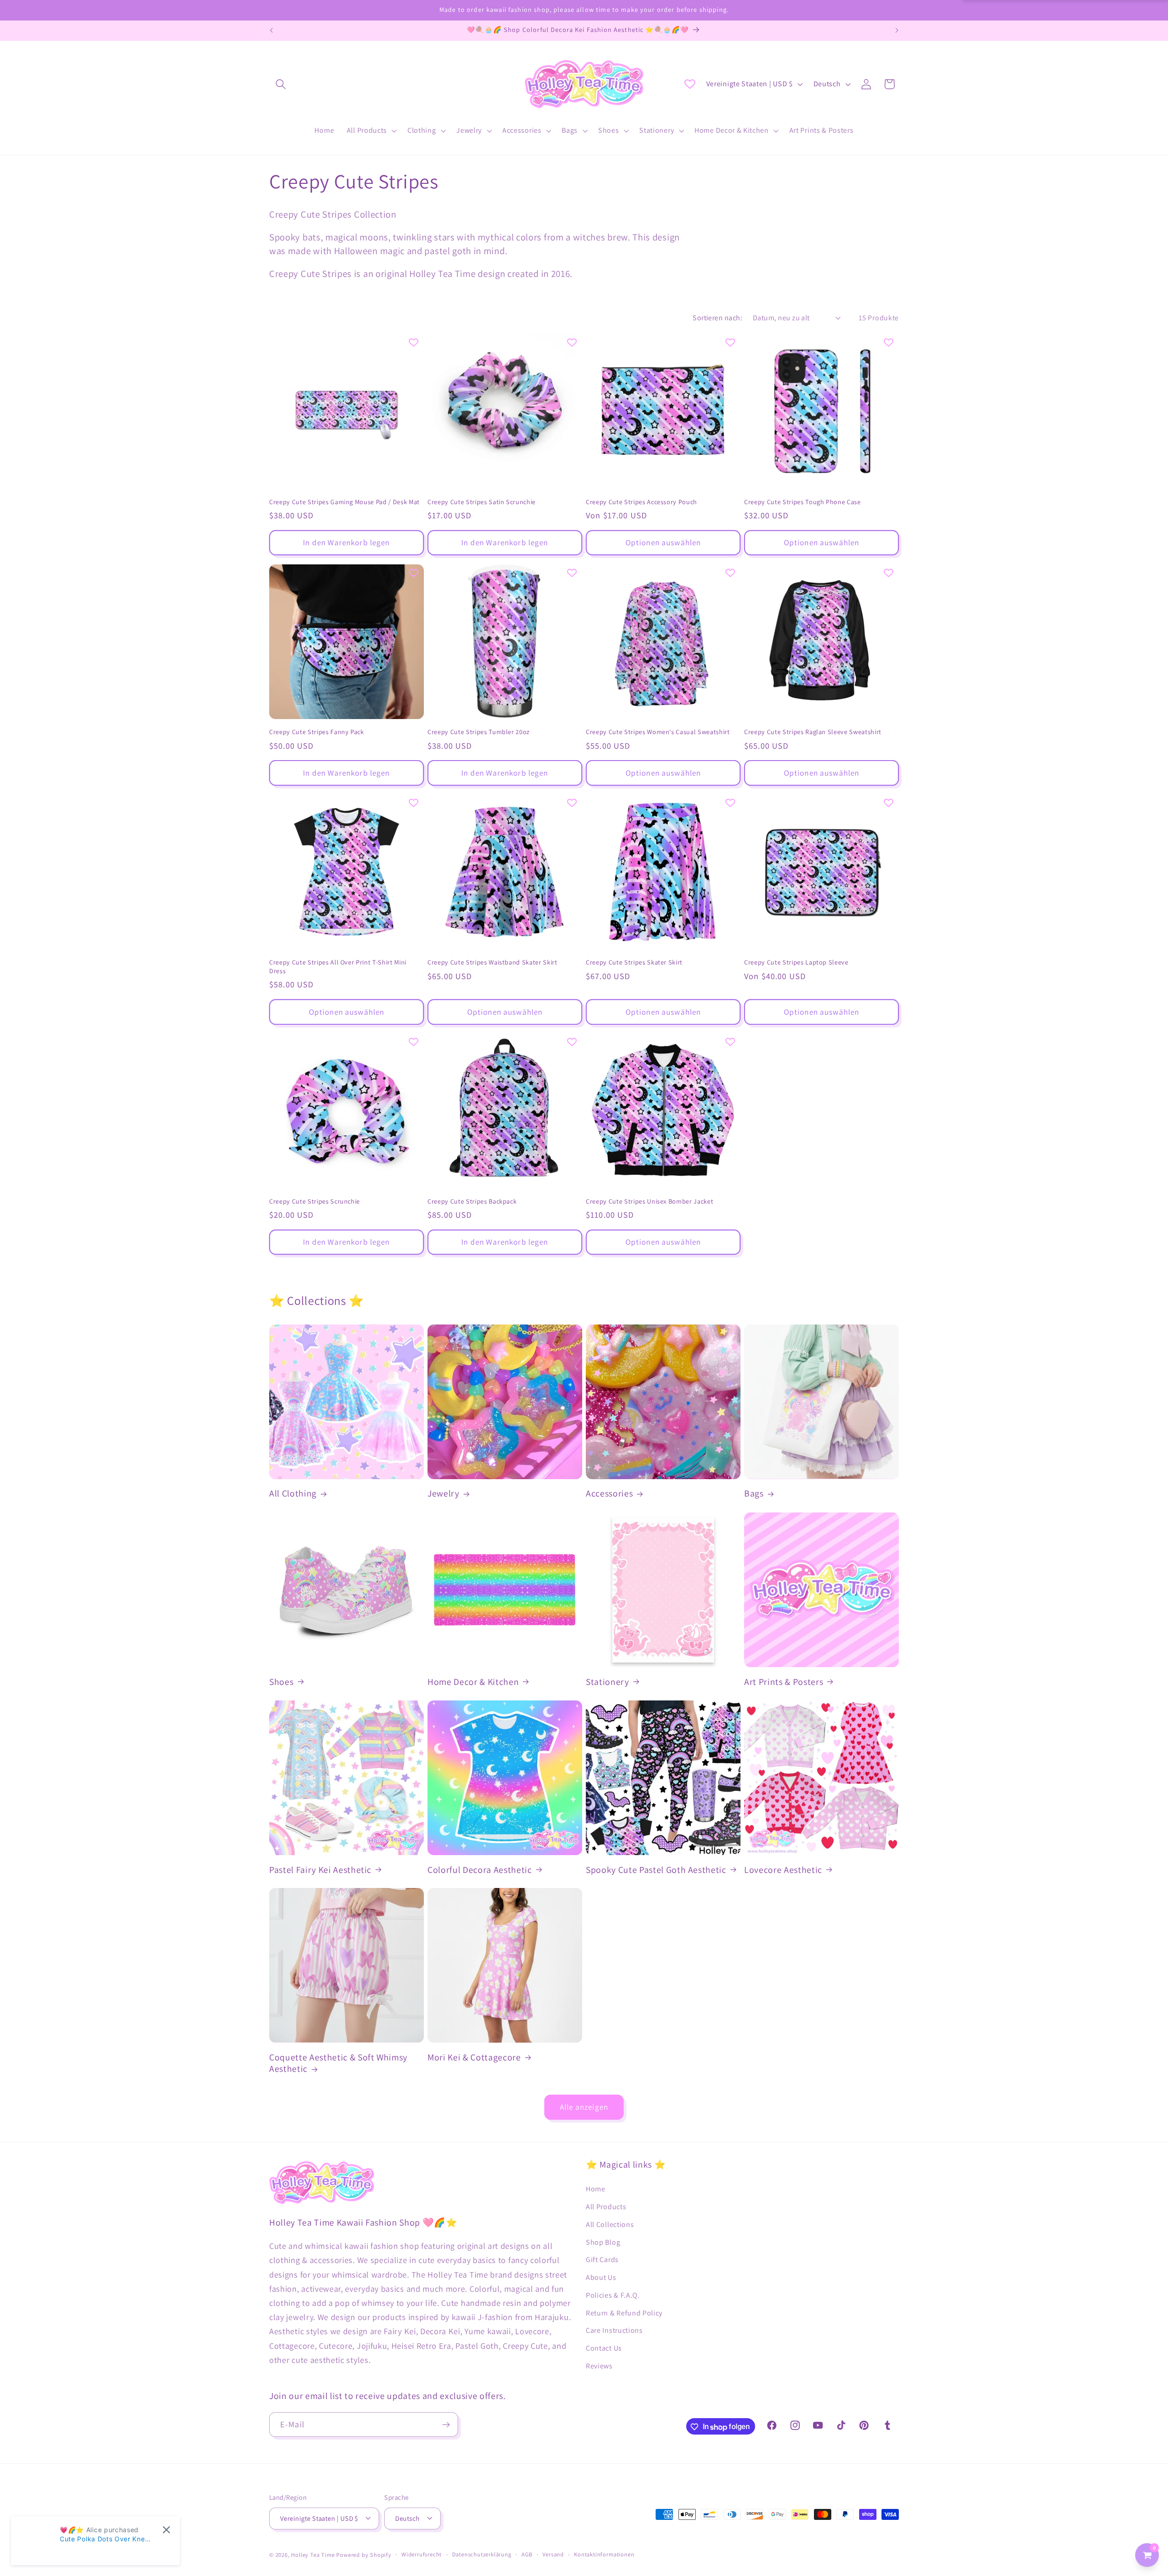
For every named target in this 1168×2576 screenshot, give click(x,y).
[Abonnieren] (446, 2425)
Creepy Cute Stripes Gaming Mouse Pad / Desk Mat (344, 502)
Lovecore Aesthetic (783, 1869)
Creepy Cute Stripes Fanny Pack (317, 732)
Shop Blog (603, 2242)
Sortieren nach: (717, 318)
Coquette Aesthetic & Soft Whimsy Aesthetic (338, 2063)
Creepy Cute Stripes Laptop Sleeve (796, 963)
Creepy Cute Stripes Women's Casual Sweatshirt (658, 732)
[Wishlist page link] (690, 84)
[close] (166, 2530)
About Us (601, 2277)
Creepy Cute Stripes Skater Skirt (634, 963)
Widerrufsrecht (422, 2554)
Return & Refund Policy (624, 2313)
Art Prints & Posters (784, 1682)
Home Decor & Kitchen (473, 1682)
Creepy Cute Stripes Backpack (472, 1201)
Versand (553, 2554)
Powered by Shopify (364, 2555)
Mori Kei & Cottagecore (474, 2057)
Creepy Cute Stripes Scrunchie (315, 1201)
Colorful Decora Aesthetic (480, 1869)
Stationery (607, 1682)
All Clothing (293, 1494)
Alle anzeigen (584, 2107)
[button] (281, 84)
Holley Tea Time (313, 2555)
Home (596, 2188)
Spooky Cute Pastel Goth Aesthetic (656, 1869)
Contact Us (604, 2348)
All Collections (610, 2224)
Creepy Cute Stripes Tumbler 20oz (479, 732)
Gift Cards (602, 2260)
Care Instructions (614, 2330)
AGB (527, 2554)
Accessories (609, 1494)
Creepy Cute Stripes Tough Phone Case (803, 502)
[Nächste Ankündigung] (897, 31)
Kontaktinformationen (604, 2554)
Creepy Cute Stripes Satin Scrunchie (482, 502)
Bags (754, 1494)
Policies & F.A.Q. (613, 2295)
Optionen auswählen (663, 543)
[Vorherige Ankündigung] (271, 31)
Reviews (599, 2365)
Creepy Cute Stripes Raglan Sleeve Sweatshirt (813, 732)
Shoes (281, 1682)
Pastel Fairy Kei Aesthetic (320, 1869)
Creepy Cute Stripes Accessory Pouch (641, 502)
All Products (606, 2206)
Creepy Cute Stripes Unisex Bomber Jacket (649, 1201)
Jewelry (443, 1494)
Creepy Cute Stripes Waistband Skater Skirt (493, 963)
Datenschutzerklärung (482, 2554)
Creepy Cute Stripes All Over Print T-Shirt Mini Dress (338, 967)
